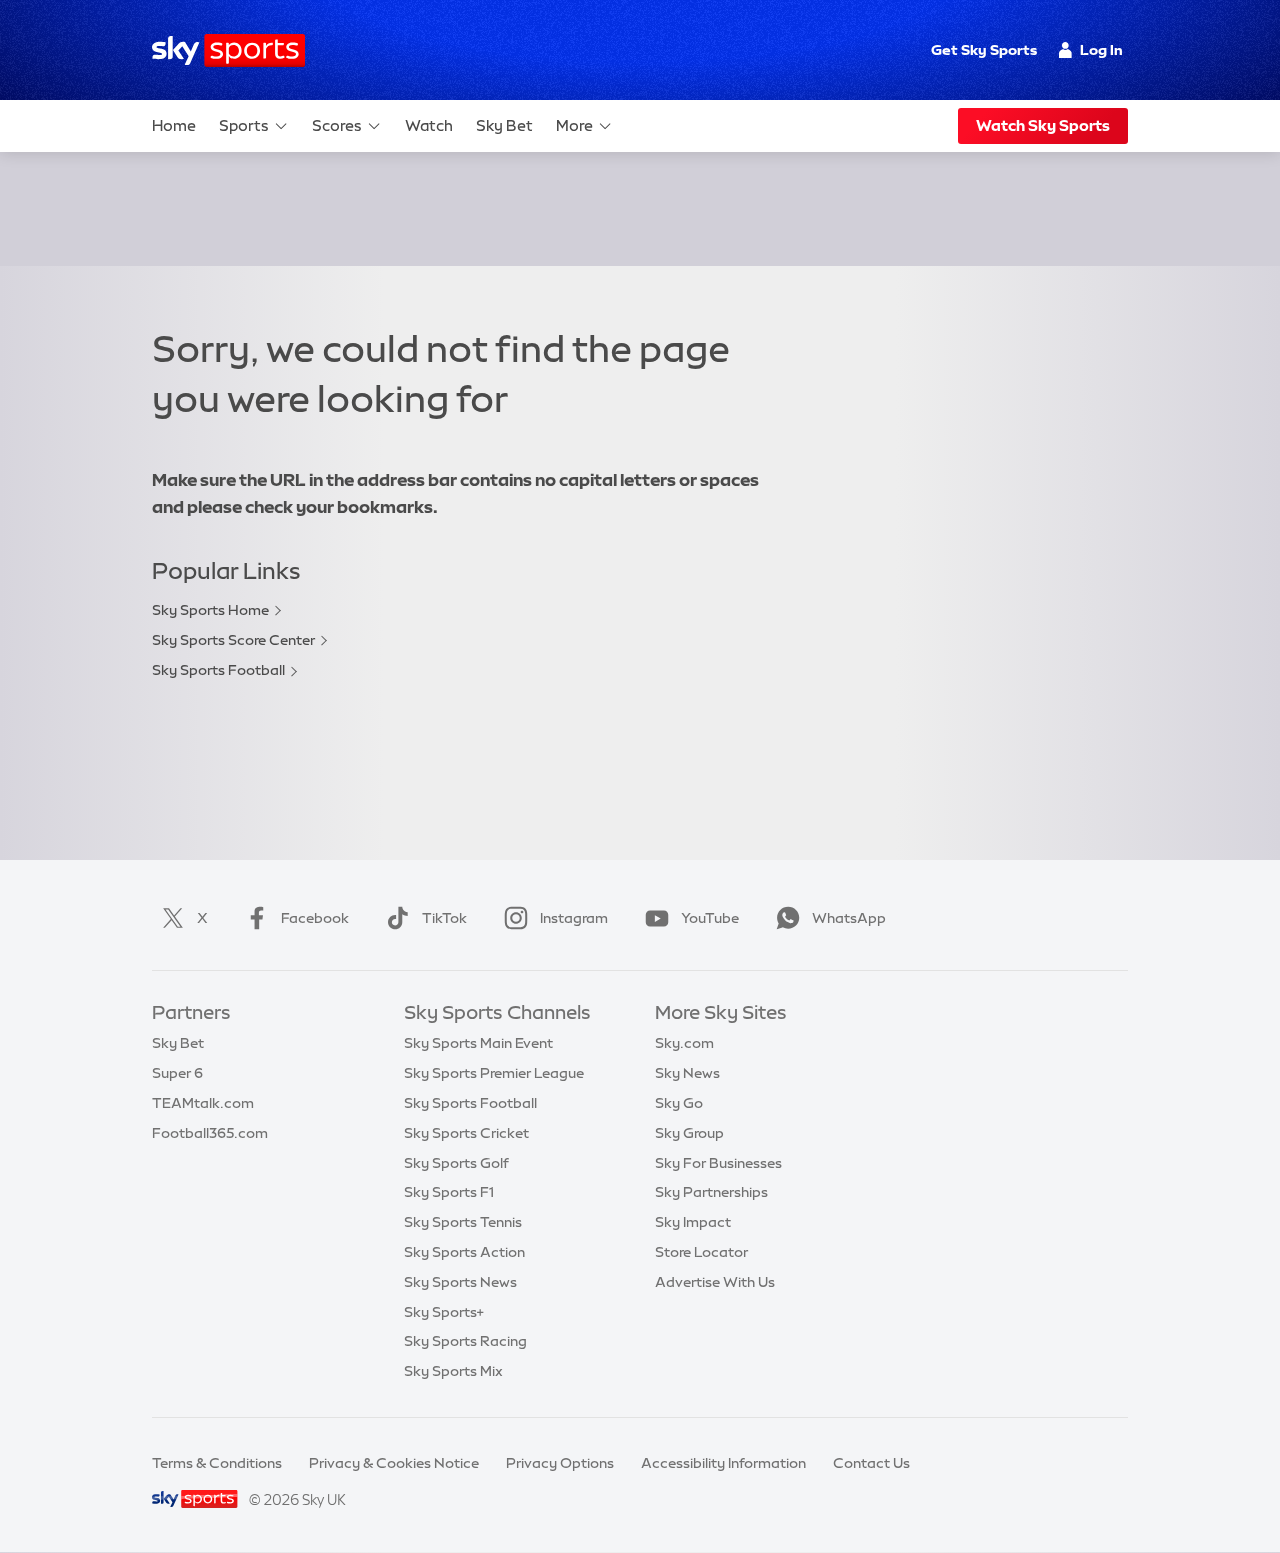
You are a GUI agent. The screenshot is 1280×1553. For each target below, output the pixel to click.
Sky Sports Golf (456, 1163)
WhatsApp (849, 918)
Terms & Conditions (217, 1463)
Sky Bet (504, 125)
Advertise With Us (715, 1282)
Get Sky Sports (984, 50)
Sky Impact (693, 1222)
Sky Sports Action (464, 1252)
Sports (244, 125)
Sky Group (689, 1133)
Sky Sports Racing (465, 1341)
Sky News (687, 1073)
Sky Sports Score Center (233, 640)
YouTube (710, 918)
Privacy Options (560, 1463)
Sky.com (684, 1043)
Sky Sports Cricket (466, 1133)
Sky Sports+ (444, 1312)
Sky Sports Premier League (494, 1073)
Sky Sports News (460, 1282)
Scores (337, 125)
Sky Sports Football (218, 670)
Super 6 (177, 1073)
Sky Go (679, 1103)
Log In (1101, 50)
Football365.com (210, 1133)
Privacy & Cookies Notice (394, 1463)
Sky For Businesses (718, 1163)
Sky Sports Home (210, 610)
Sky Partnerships (711, 1192)
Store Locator (701, 1252)
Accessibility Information (723, 1463)
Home (174, 125)
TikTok (444, 918)
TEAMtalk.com (203, 1103)
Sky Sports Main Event (478, 1043)
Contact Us (871, 1463)
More (574, 125)
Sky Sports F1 (449, 1192)
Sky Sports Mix (453, 1371)
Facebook (315, 918)
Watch (429, 125)
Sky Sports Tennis (463, 1222)
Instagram (574, 918)
